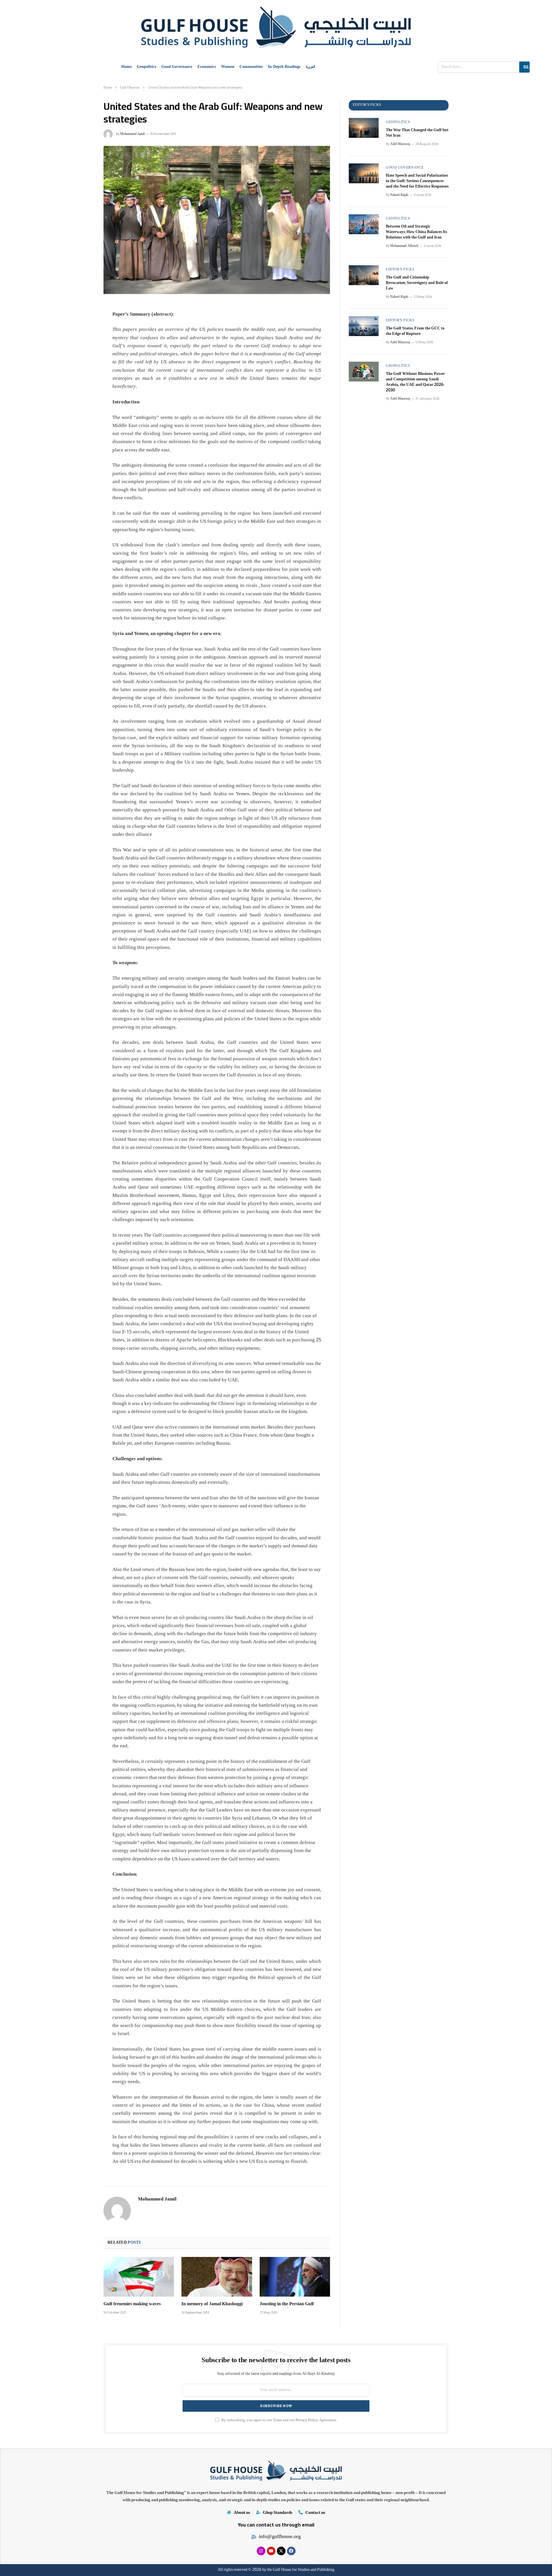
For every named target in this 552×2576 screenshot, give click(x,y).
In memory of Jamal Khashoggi (212, 2304)
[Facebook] (291, 2551)
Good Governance (177, 67)
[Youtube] (271, 2551)
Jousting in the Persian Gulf (287, 2304)
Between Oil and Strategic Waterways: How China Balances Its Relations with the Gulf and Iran (416, 232)
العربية (310, 67)
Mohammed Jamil (132, 134)
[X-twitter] (281, 2551)
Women (228, 67)
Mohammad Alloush (404, 246)
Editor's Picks (400, 270)
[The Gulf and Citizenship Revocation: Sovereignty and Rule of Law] (364, 275)
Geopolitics (146, 67)
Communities (251, 67)
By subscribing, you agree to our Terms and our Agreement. (279, 2420)
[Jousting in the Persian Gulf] (295, 2277)
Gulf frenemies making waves (132, 2304)
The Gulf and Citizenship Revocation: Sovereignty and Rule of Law (417, 283)
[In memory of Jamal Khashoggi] (217, 2277)
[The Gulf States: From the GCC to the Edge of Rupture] (364, 326)
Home (126, 67)
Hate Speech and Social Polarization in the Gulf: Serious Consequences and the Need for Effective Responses (417, 181)
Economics (207, 67)
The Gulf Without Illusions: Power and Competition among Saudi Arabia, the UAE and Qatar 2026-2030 (415, 382)
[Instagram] (261, 2551)
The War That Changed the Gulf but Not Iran (417, 133)
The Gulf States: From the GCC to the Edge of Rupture (415, 331)
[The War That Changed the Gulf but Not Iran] (364, 128)
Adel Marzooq (400, 144)
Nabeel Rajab (399, 195)
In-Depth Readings (284, 67)
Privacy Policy (307, 2420)
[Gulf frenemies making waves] (139, 2277)
